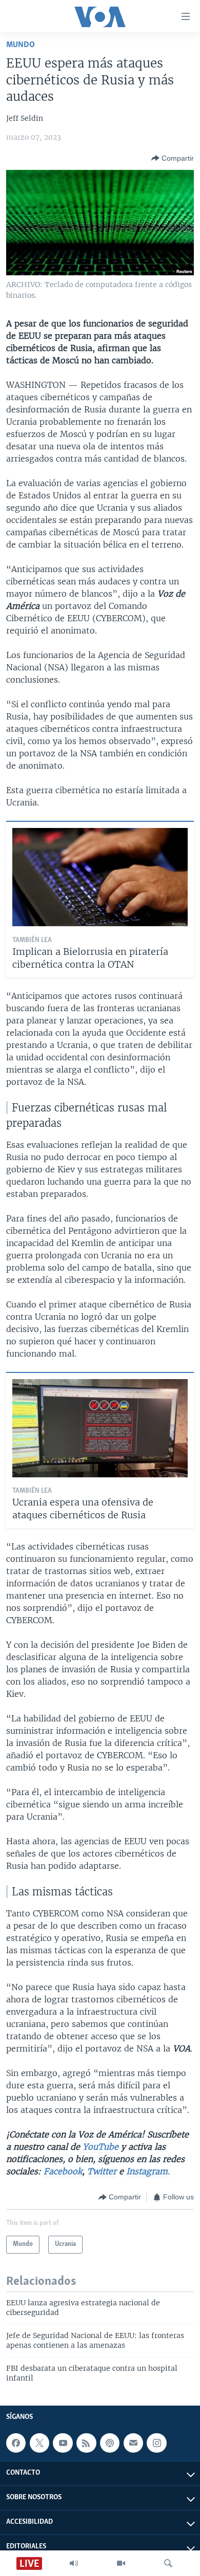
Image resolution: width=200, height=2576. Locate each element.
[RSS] (86, 2443)
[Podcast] (110, 2443)
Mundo (21, 45)
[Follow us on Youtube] (63, 2443)
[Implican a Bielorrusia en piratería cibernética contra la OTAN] (100, 877)
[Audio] (74, 2563)
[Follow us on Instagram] (156, 2443)
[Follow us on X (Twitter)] (39, 2443)
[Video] (121, 2563)
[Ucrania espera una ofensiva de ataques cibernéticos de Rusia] (100, 1428)
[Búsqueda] (168, 2563)
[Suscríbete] (133, 2443)
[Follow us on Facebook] (16, 2443)
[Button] (173, 158)
